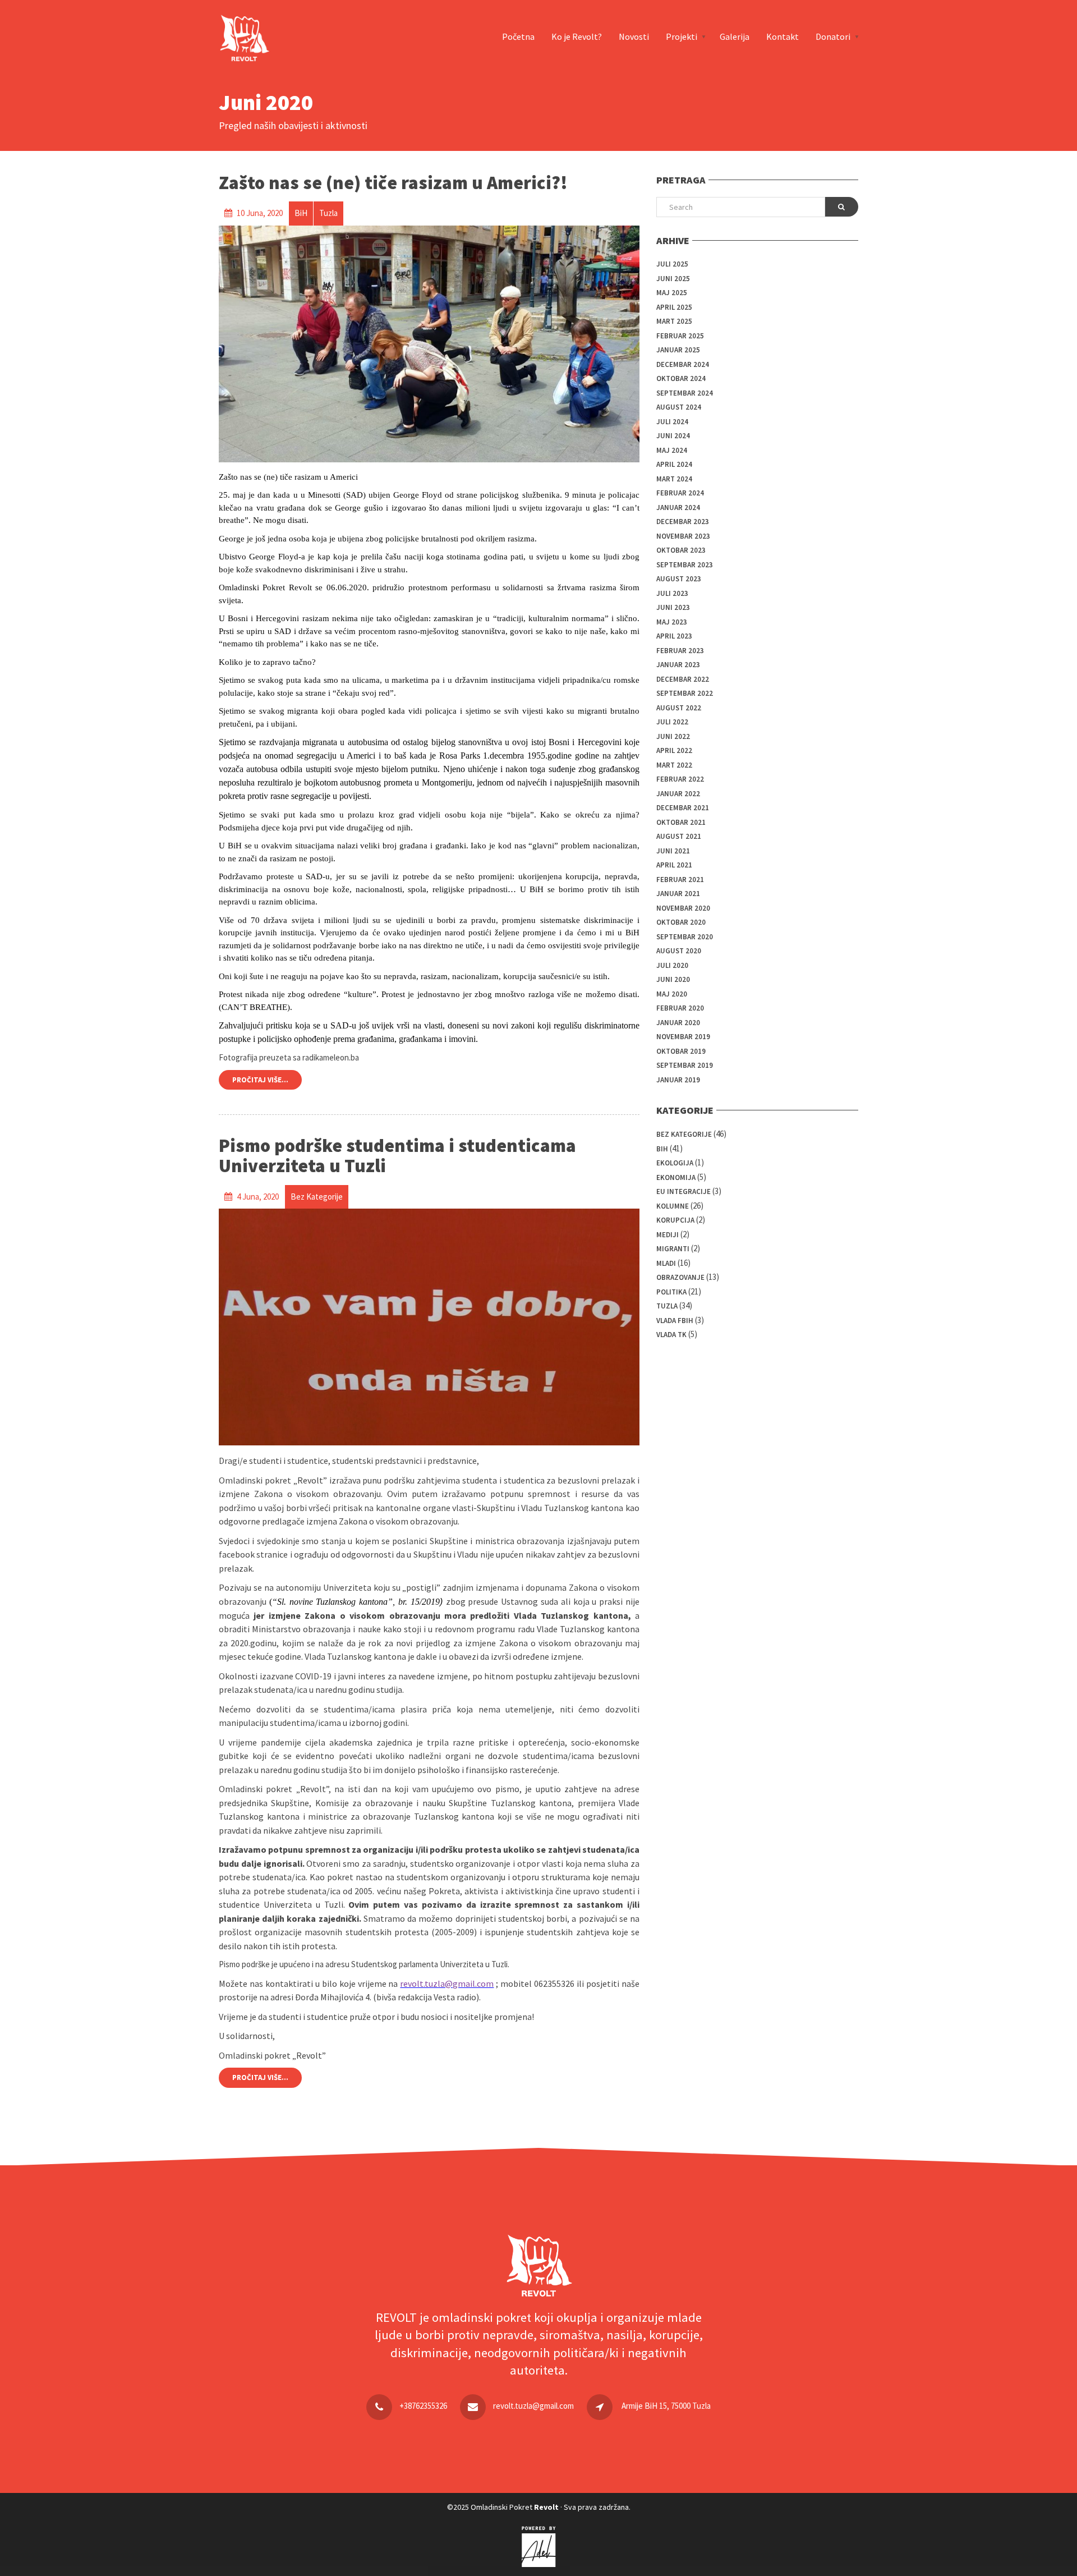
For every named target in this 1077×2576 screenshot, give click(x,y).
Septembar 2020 (685, 937)
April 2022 (674, 750)
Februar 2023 (680, 651)
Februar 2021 (680, 880)
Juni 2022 (673, 736)
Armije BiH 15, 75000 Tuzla (666, 2406)
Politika (671, 1292)
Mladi (666, 1263)
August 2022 (679, 708)
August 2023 (679, 579)
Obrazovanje (680, 1277)
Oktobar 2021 (681, 822)
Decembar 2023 (683, 522)
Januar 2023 (678, 665)
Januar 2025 (678, 350)
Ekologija (675, 1163)
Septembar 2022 (685, 693)
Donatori (833, 36)
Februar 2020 (680, 1008)
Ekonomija (676, 1177)
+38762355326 (423, 2406)
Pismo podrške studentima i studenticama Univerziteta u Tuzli (397, 1156)
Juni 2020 (673, 979)
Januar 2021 (678, 894)
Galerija (735, 36)
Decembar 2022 (683, 679)
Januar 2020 (678, 1023)
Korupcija (675, 1220)
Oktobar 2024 (681, 378)
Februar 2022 (680, 779)
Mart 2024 (674, 479)
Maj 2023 (672, 622)
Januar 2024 (678, 508)
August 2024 (679, 407)
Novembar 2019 (683, 1037)
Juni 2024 (673, 436)
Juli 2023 (672, 593)
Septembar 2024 (685, 393)
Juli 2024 (672, 422)
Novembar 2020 (683, 908)
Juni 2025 (673, 279)
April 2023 (674, 636)
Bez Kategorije (684, 1134)
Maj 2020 (672, 994)
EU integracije (684, 1191)
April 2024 (674, 464)
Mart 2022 (674, 765)
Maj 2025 (672, 293)
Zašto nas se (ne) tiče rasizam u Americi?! (393, 183)
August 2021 (679, 836)
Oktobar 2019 (681, 1051)
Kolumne (673, 1206)
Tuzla (667, 1306)
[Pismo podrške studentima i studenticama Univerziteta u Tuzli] (429, 1327)
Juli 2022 (672, 722)
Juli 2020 (672, 965)
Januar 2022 (678, 794)
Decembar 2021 (683, 808)
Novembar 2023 (683, 536)
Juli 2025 (672, 264)
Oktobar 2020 (681, 922)
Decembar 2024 (683, 364)
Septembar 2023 (685, 565)
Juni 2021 (673, 851)
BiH (662, 1149)
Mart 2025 (674, 321)
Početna (518, 36)
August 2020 (679, 951)
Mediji (668, 1235)
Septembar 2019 (685, 1065)
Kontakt (783, 36)
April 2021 (674, 865)
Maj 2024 (672, 450)
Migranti (673, 1249)
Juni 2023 (673, 607)
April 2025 (674, 307)
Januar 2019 (678, 1080)
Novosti (634, 36)
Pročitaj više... (260, 1080)
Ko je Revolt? (577, 36)
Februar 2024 (680, 493)
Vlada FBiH (675, 1321)
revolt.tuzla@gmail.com (533, 2406)
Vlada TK (671, 1335)
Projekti (682, 36)
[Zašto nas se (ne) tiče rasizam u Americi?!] (429, 344)
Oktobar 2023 (681, 550)
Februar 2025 (680, 336)
